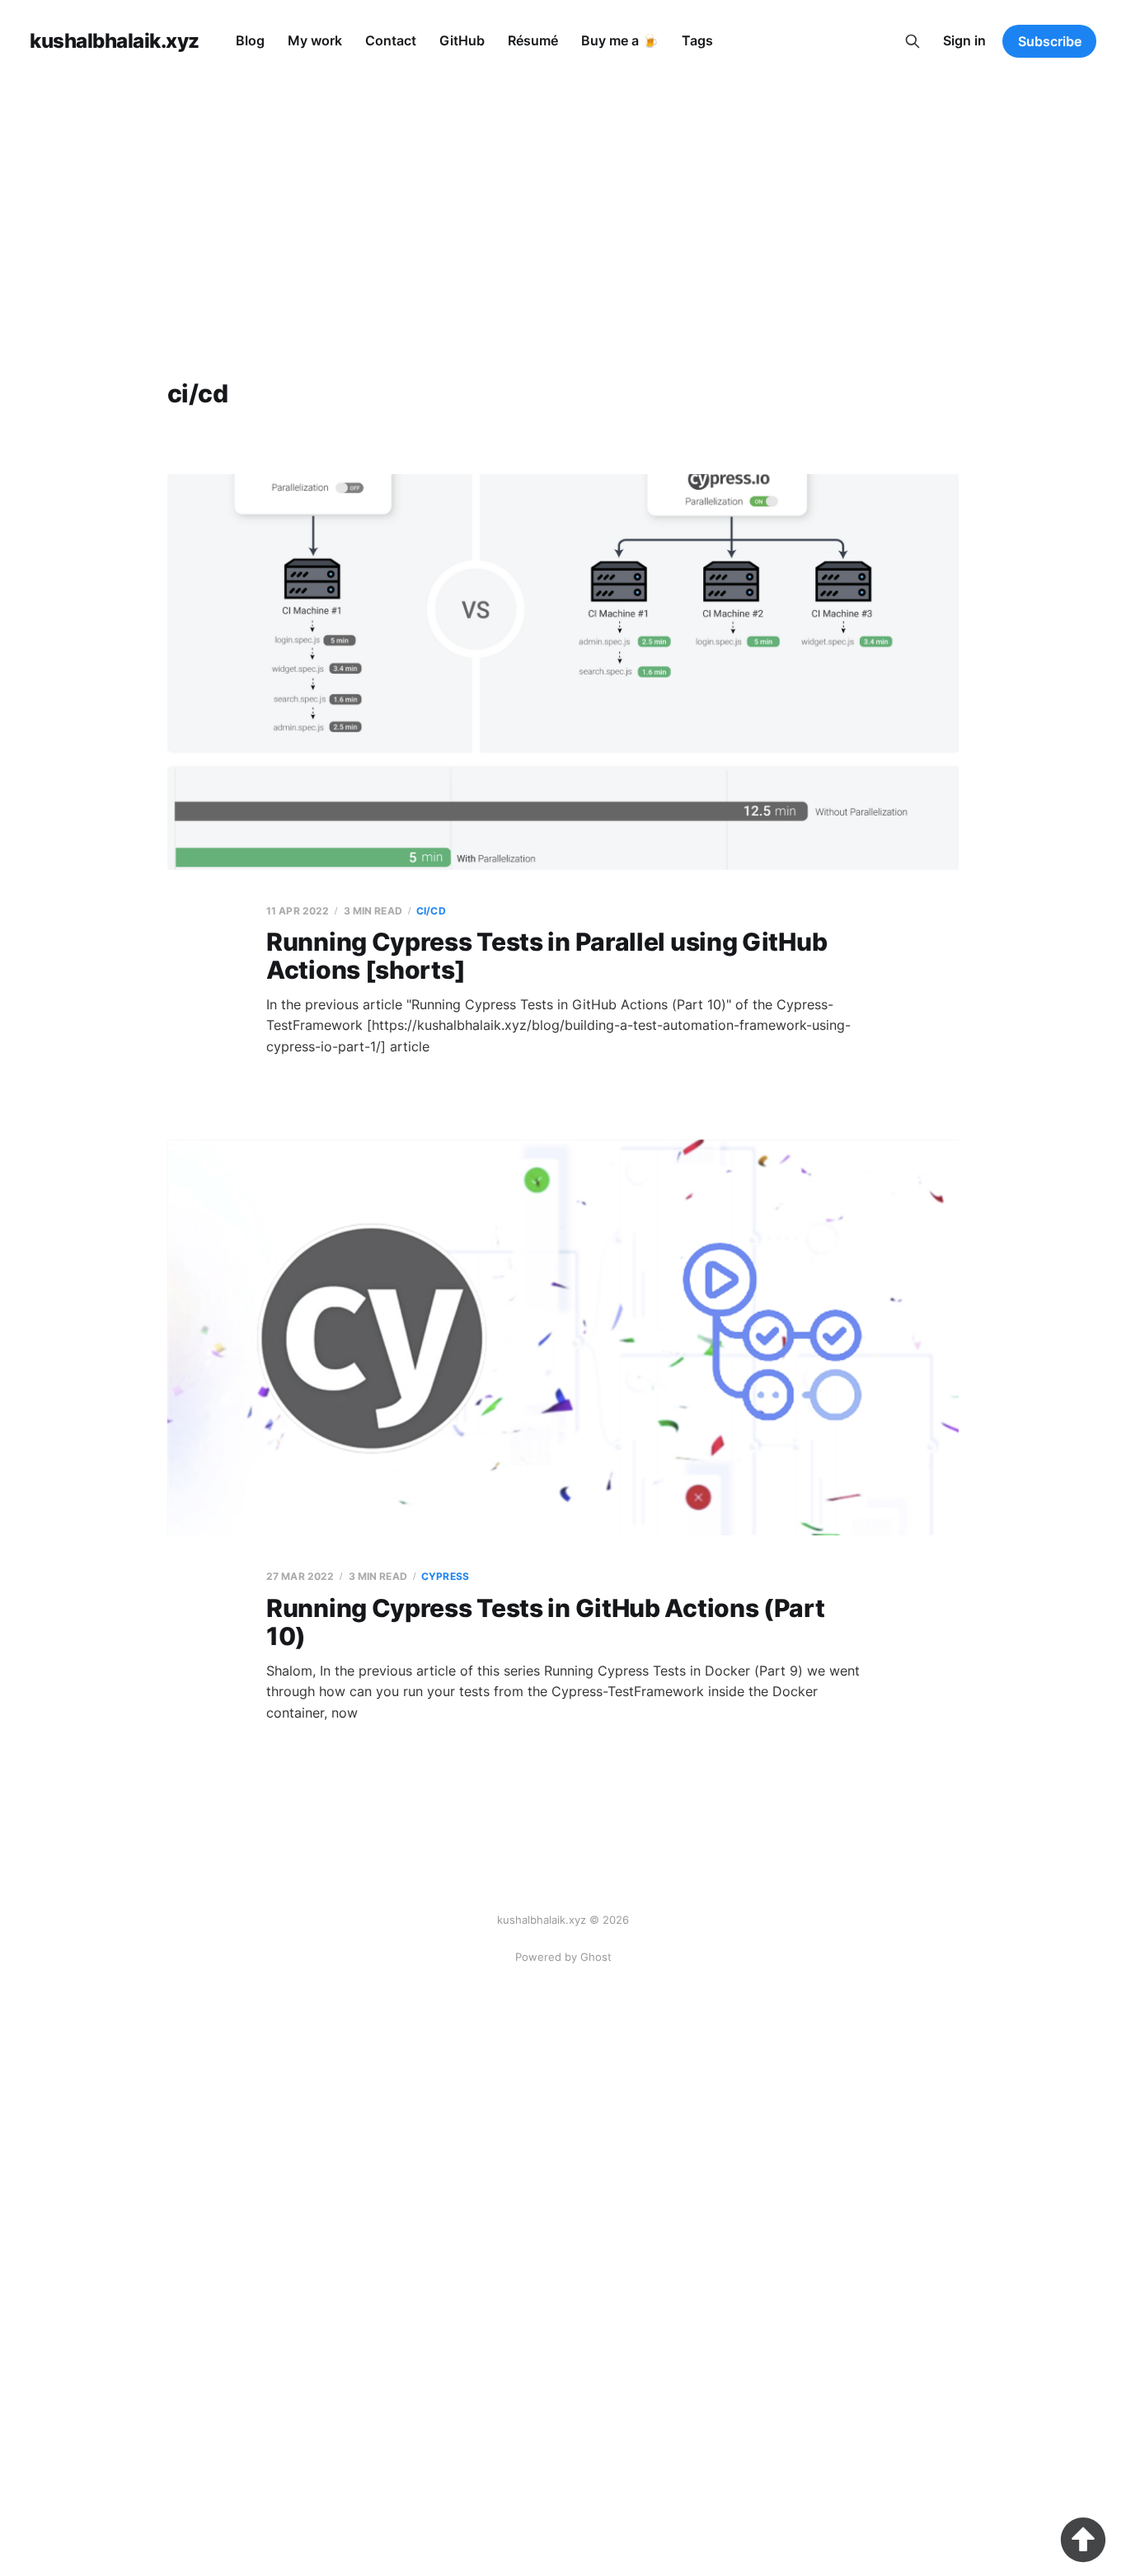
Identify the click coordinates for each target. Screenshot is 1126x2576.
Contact (391, 40)
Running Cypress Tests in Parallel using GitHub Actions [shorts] (547, 956)
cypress (445, 1576)
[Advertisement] (563, 206)
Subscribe (1050, 41)
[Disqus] (563, 2370)
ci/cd (431, 911)
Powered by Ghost (563, 1957)
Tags (697, 40)
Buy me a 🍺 (620, 40)
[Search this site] (913, 41)
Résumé (533, 40)
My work (315, 40)
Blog (250, 40)
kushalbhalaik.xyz (115, 41)
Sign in (964, 40)
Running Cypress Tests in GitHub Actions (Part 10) (546, 1622)
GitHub (462, 40)
